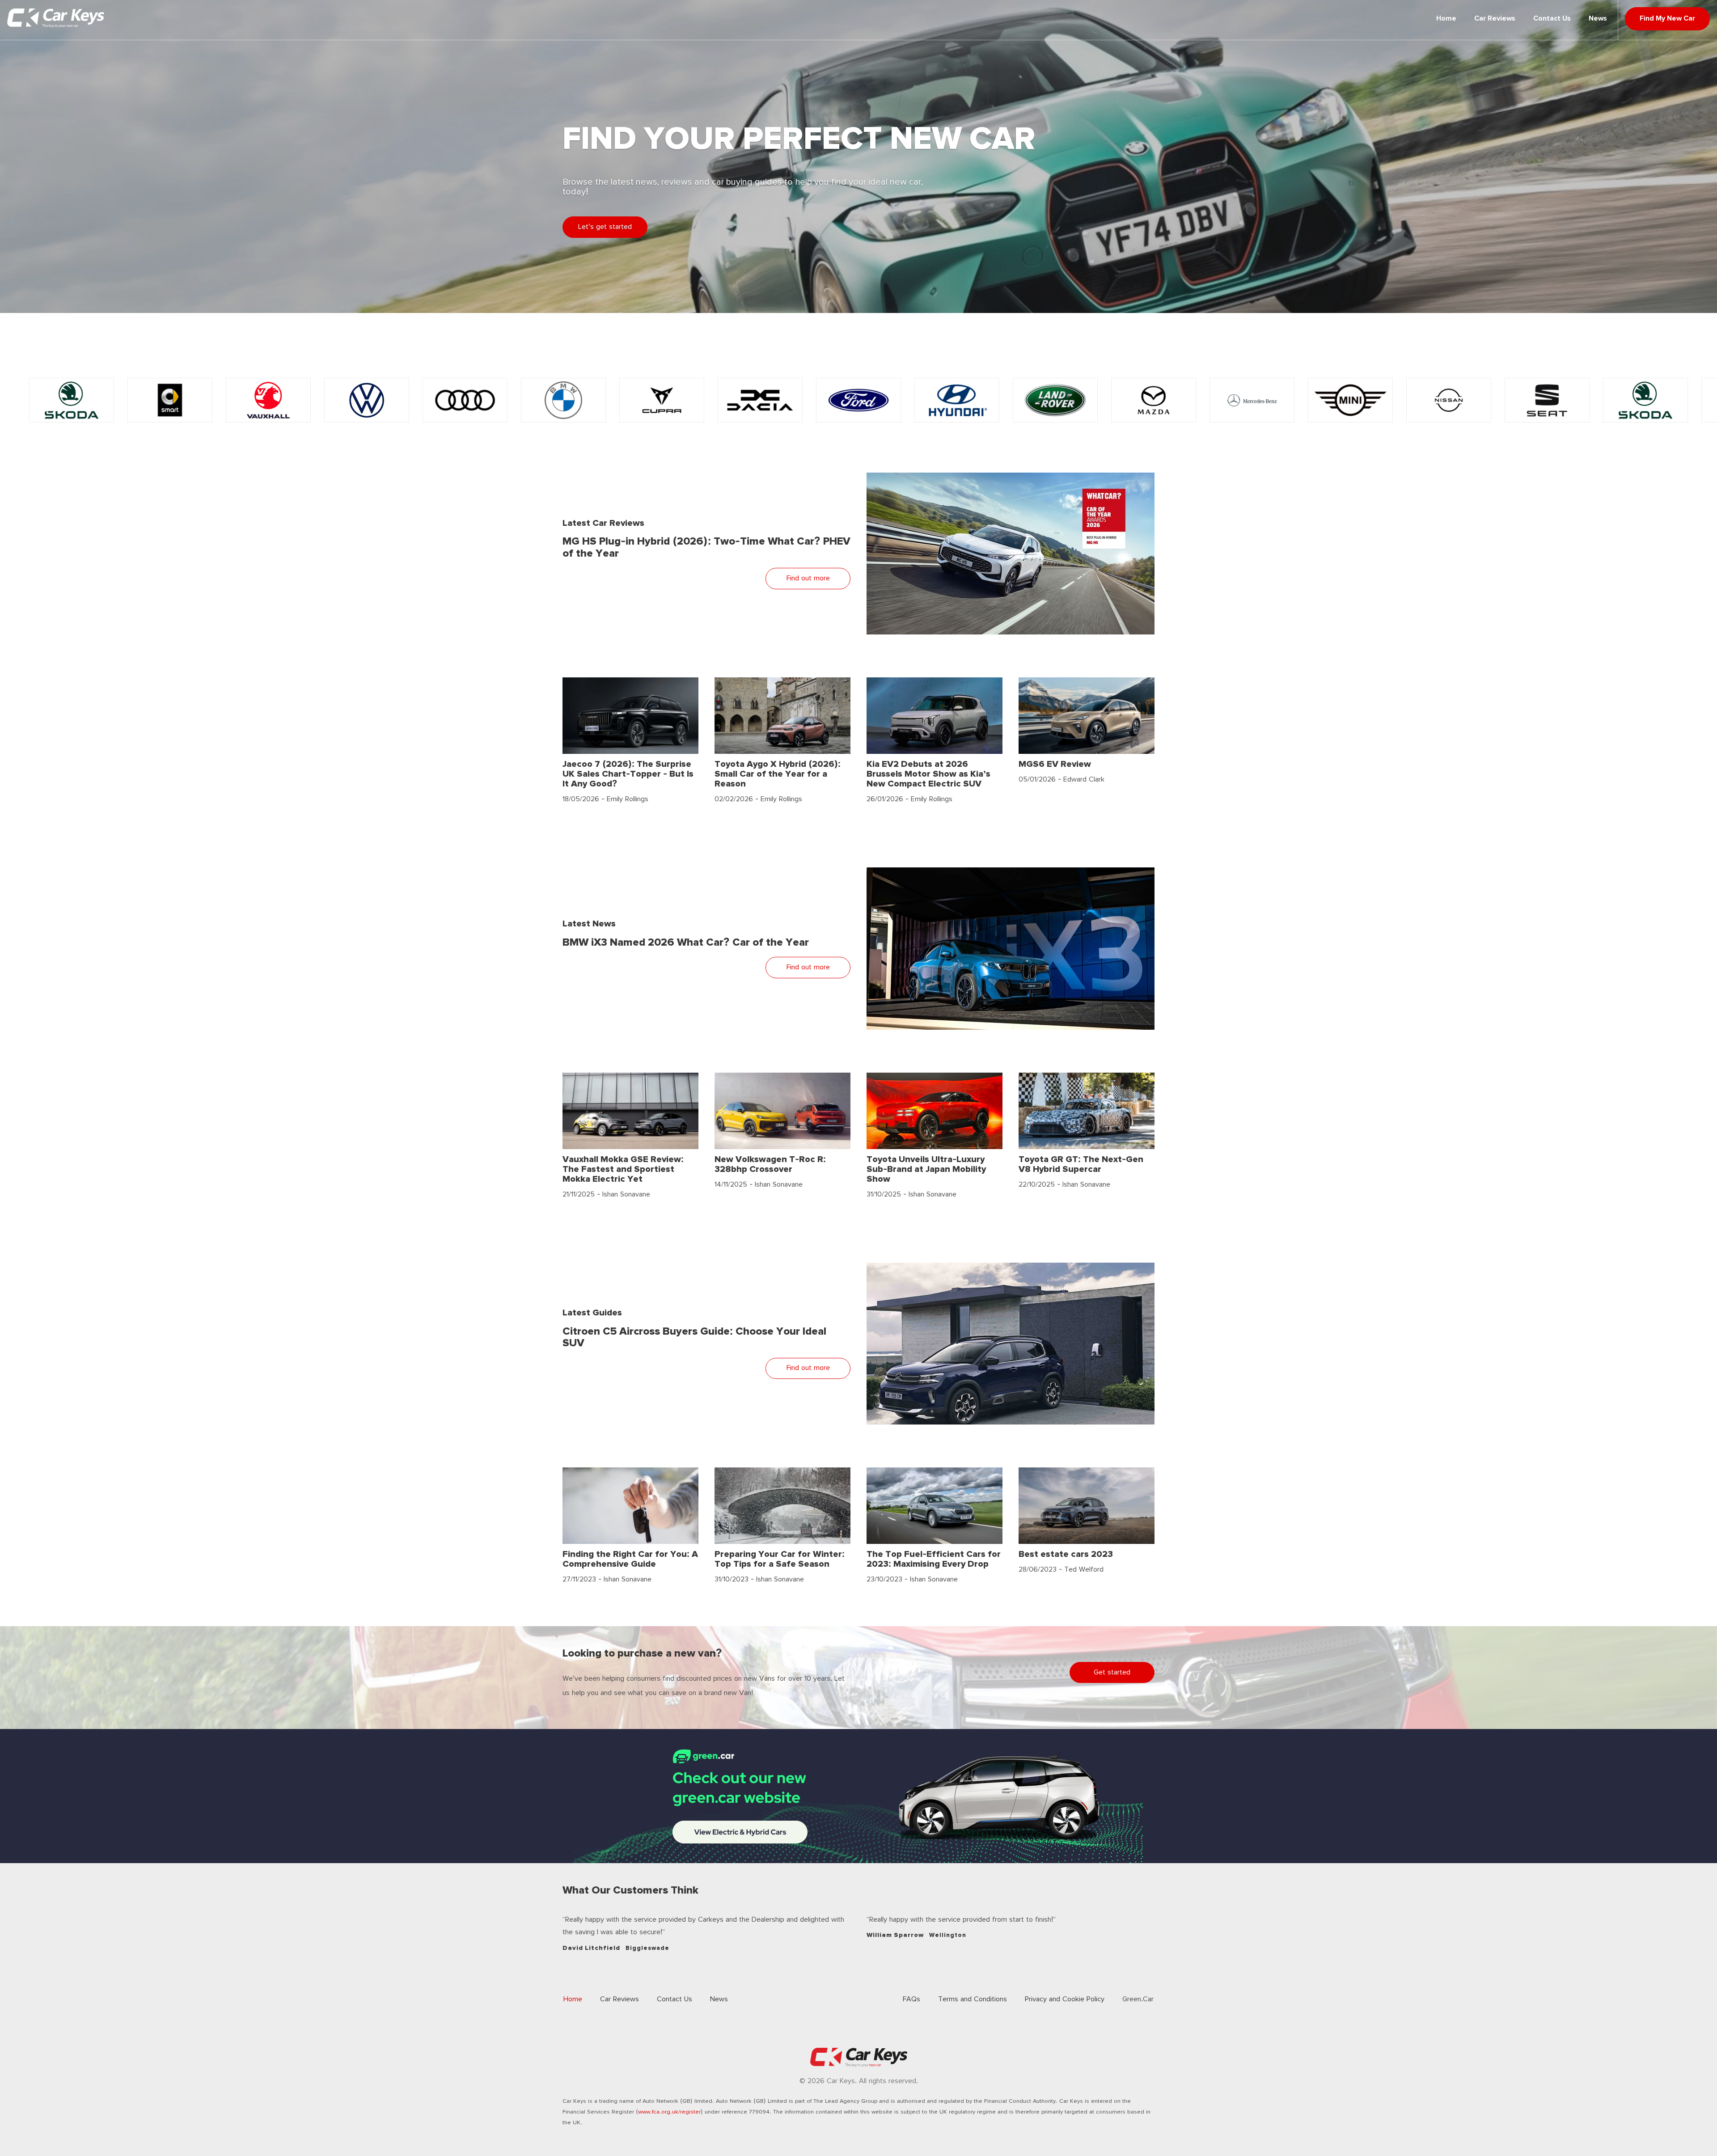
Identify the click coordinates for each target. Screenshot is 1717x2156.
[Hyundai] (760, 400)
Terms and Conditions (973, 1999)
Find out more (808, 578)
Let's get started (605, 227)
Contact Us (1552, 19)
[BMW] (367, 400)
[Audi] (268, 400)
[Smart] (1547, 400)
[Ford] (662, 400)
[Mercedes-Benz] (1055, 400)
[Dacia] (563, 400)
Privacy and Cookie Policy (1065, 1999)
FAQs (911, 1999)
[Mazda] (957, 400)
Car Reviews (1495, 19)
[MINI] (1154, 400)
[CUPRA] (465, 400)
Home (1446, 19)
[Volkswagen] (170, 400)
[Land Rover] (858, 400)
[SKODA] (1449, 400)
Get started (1112, 1672)
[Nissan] (1252, 400)
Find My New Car (1667, 19)
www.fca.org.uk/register (669, 2112)
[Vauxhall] (72, 400)
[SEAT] (1350, 400)
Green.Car (1138, 1999)
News (1598, 19)
